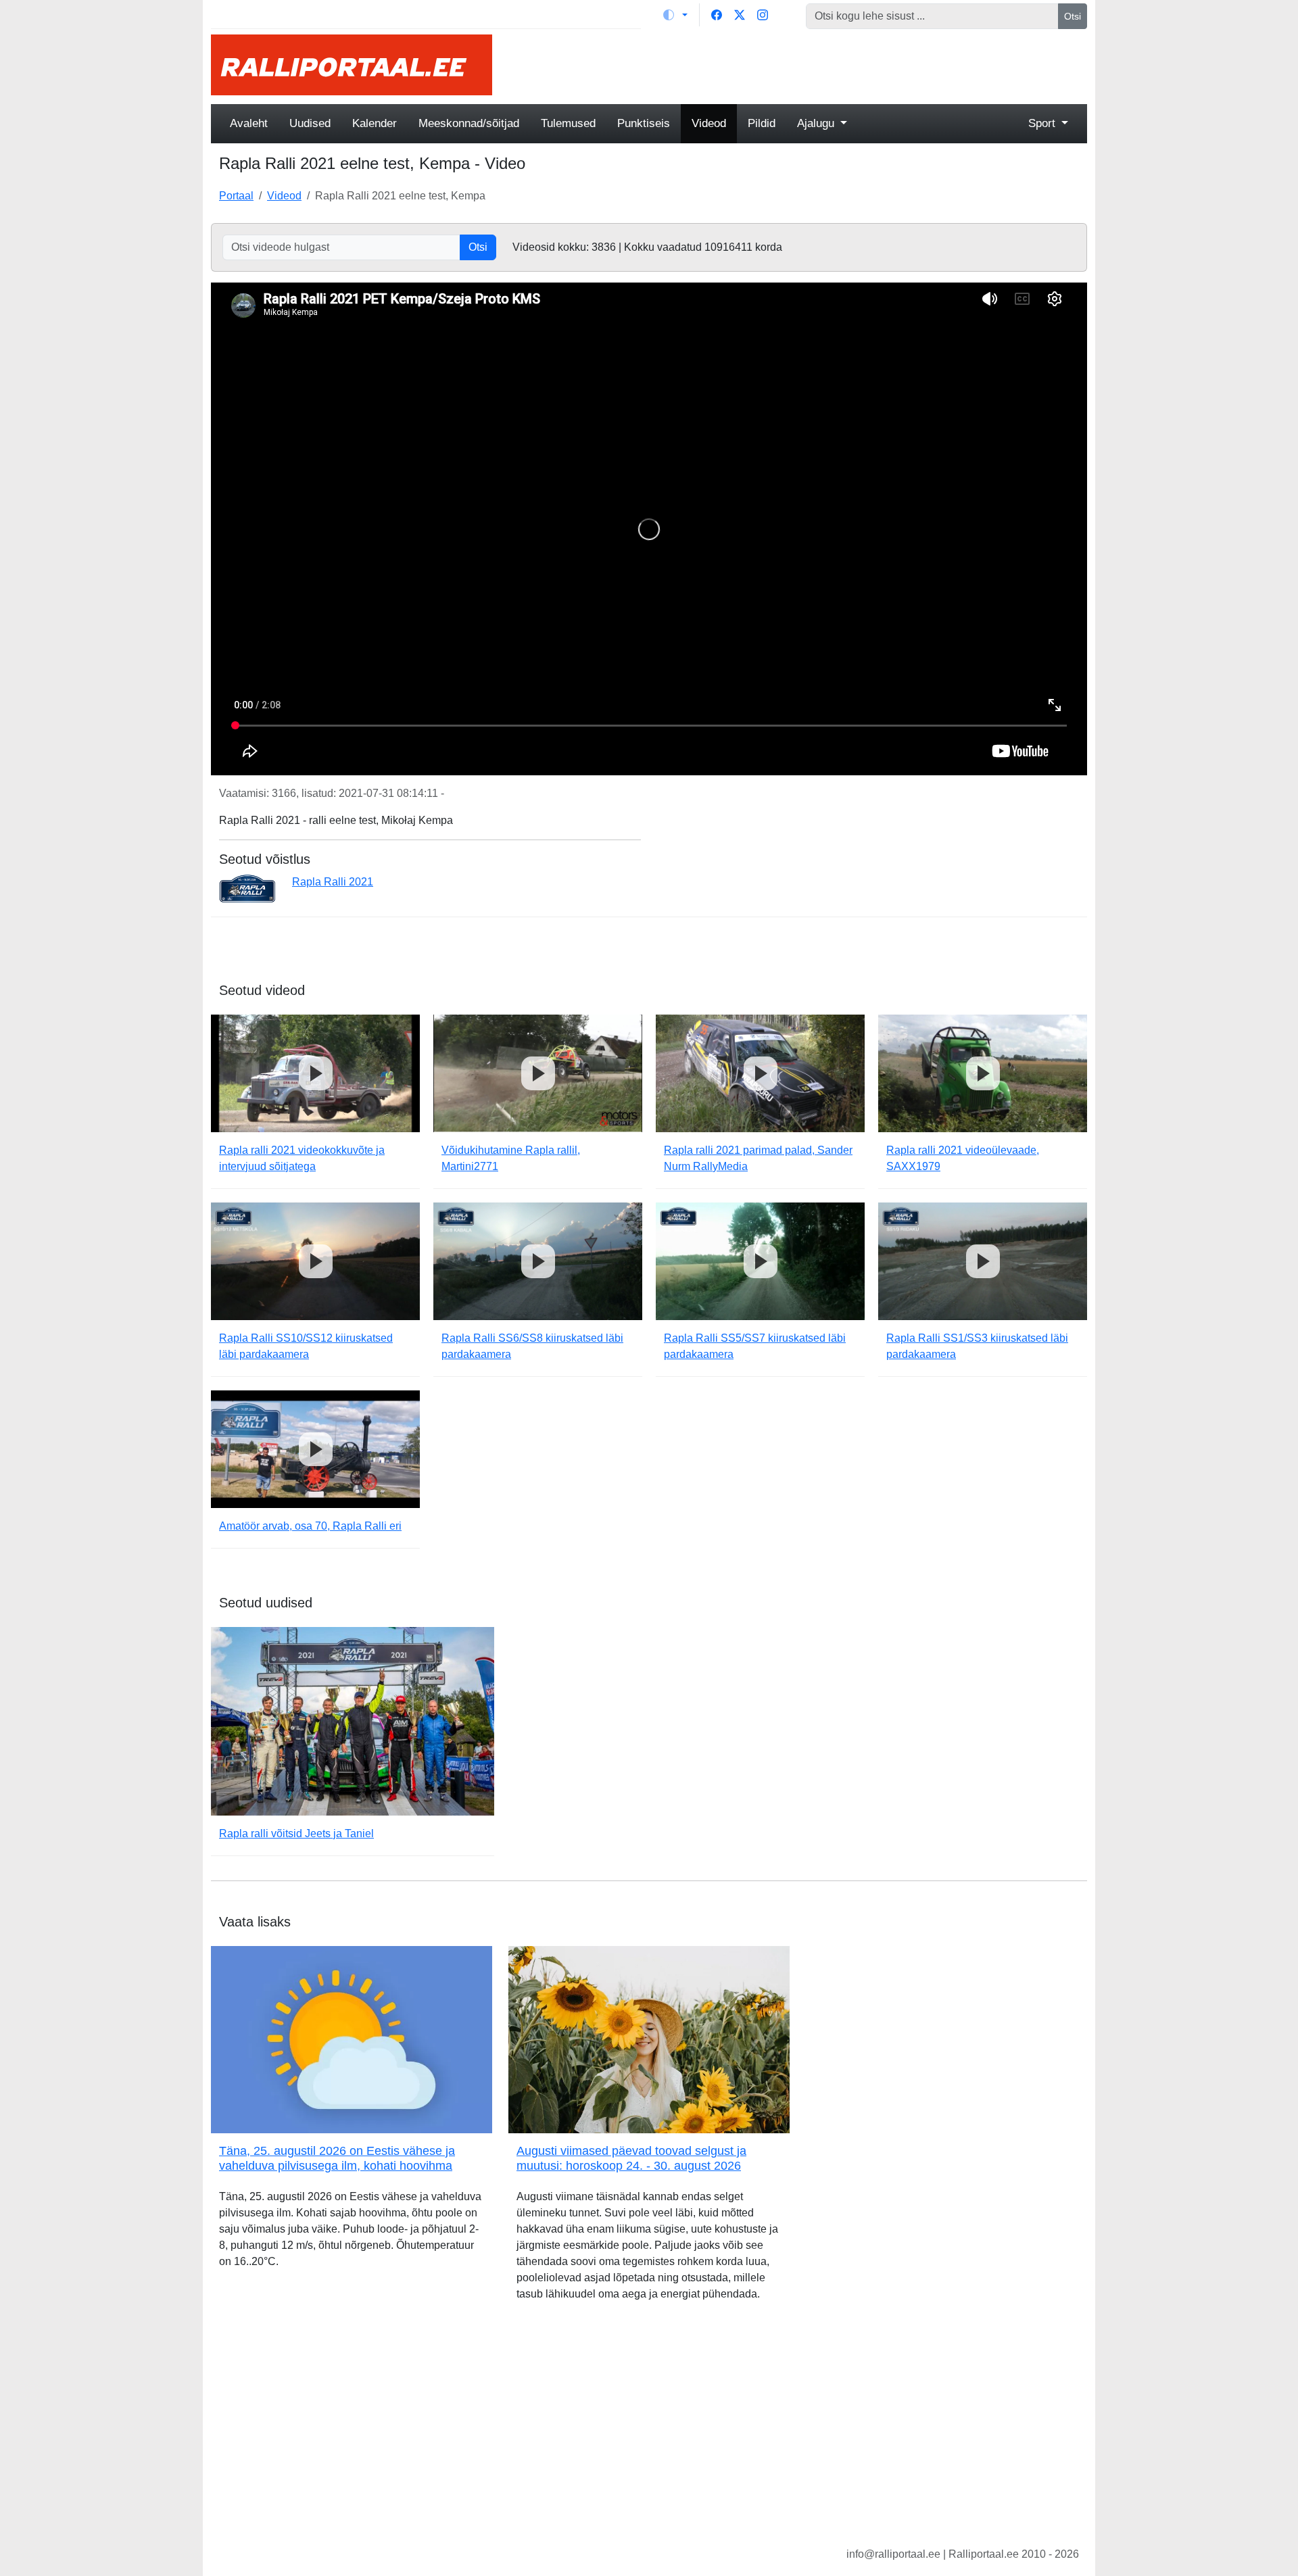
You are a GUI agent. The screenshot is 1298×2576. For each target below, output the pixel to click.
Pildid (762, 123)
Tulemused (568, 123)
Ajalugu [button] (817, 123)
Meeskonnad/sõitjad (469, 123)
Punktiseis (644, 123)
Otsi (1073, 16)
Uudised (310, 123)
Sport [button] (1043, 123)
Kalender (375, 123)
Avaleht (249, 123)
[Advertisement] (798, 65)
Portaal (236, 196)
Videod (709, 123)
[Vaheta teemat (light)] (675, 15)
